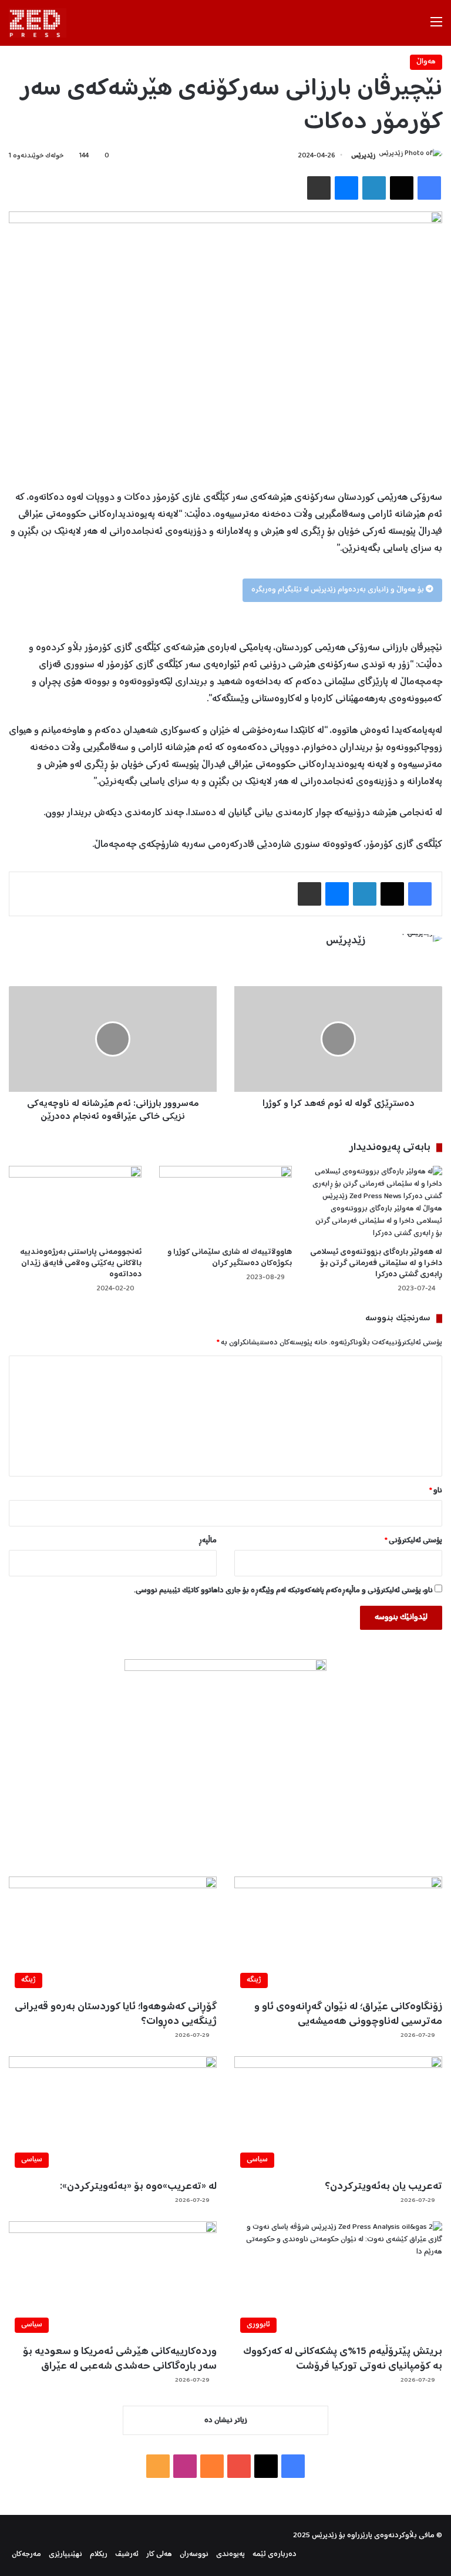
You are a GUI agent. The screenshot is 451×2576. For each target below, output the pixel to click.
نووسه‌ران (194, 2555)
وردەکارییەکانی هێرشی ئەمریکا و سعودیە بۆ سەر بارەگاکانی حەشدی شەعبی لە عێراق (120, 2359)
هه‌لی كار (159, 2555)
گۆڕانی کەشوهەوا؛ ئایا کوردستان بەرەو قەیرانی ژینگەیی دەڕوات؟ (116, 2014)
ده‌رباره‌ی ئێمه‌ (275, 2555)
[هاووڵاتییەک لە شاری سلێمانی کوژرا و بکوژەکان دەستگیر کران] (225, 1203)
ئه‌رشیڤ (127, 2555)
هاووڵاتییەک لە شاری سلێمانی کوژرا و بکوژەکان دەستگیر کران (230, 1258)
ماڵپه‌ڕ (208, 1541)
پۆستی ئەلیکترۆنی (413, 1541)
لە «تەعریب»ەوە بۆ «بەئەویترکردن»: (138, 2187)
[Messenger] (346, 188)
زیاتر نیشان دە (226, 2421)
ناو (436, 1491)
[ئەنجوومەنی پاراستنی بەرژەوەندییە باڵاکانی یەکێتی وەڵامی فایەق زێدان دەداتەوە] (75, 1203)
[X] (402, 188)
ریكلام (99, 2555)
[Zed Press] (38, 23)
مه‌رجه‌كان (26, 2555)
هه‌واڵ (426, 62)
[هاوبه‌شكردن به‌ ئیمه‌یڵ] (319, 188)
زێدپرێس (363, 156)
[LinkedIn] (374, 188)
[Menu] (436, 27)
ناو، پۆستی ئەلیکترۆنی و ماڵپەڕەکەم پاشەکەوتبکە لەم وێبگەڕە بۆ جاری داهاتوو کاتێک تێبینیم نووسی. (283, 1591)
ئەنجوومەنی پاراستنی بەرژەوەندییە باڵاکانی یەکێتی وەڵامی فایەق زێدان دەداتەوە (81, 1263)
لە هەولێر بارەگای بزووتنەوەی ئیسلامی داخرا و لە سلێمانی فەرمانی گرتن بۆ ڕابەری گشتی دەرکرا (376, 1263)
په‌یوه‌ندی (230, 2555)
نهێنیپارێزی (65, 2555)
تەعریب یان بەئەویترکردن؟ (383, 2187)
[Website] (358, 961)
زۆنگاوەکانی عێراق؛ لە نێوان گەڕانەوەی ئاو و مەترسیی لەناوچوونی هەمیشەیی (348, 2014)
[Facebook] (429, 188)
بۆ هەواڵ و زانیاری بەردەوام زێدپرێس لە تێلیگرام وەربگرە (339, 590)
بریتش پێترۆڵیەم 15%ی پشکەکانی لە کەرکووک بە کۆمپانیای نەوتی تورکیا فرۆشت (343, 2359)
